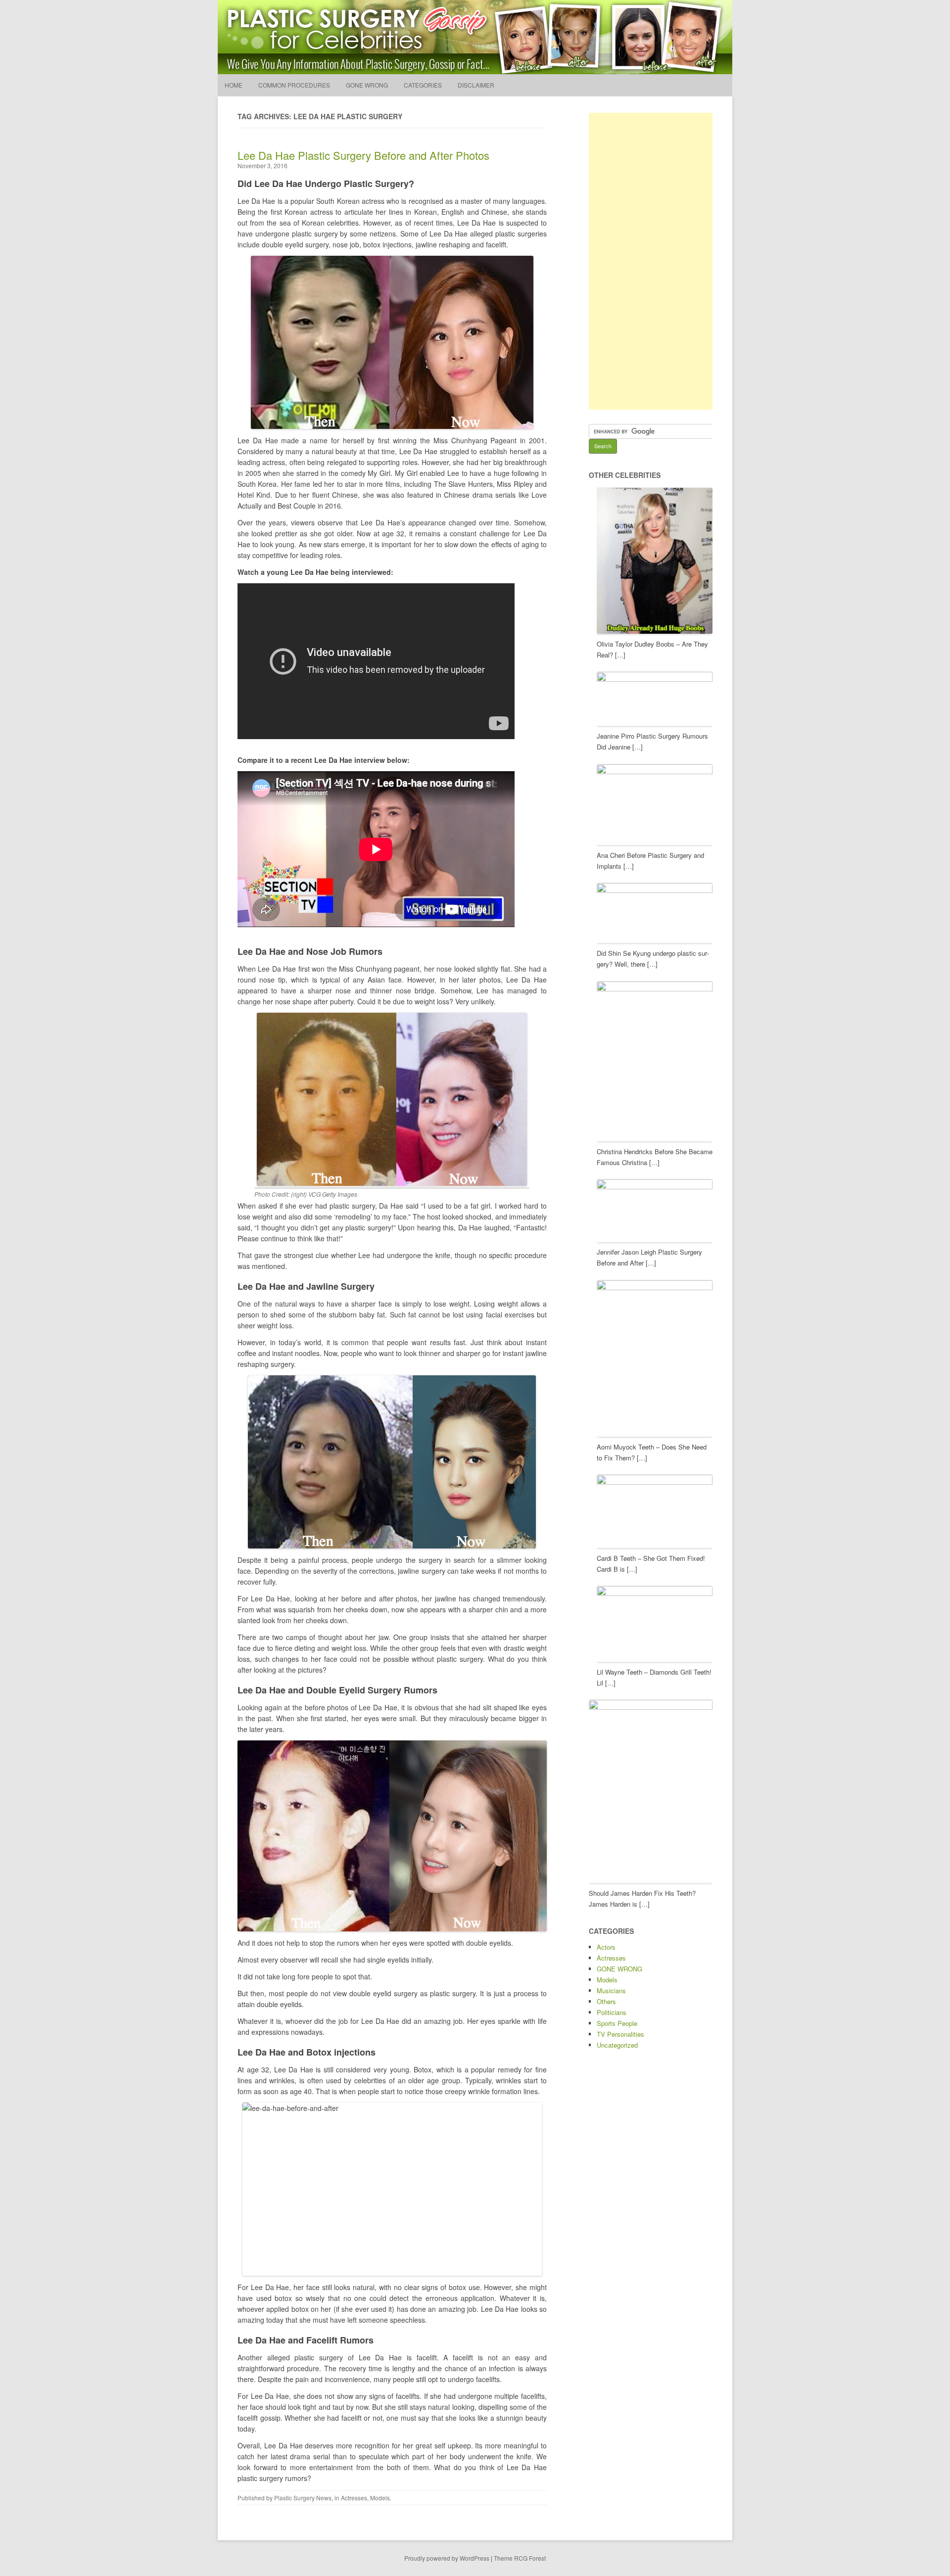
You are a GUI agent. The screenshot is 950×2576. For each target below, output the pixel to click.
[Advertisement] (663, 261)
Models (380, 2498)
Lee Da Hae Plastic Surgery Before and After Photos (363, 155)
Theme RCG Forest (520, 2558)
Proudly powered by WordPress (447, 2558)
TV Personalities (620, 2034)
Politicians (612, 2012)
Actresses (354, 2498)
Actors (606, 1947)
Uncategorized (617, 2045)
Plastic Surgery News (303, 2498)
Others (606, 2001)
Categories (423, 85)
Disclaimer (476, 85)
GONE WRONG (367, 85)
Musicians (611, 1991)
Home (234, 85)
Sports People (617, 2023)
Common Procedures (294, 85)
